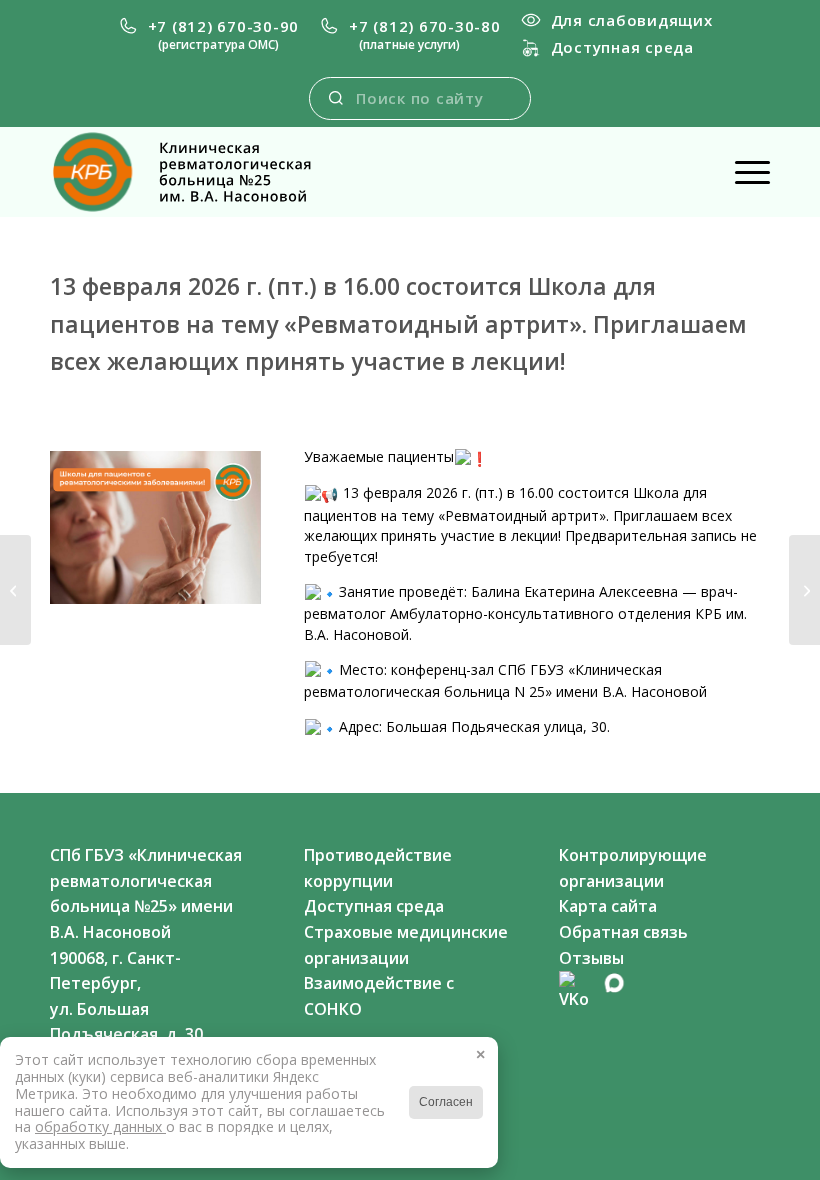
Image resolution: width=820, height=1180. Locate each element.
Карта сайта (608, 906)
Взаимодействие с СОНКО (379, 996)
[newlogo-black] (198, 172)
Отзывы (591, 958)
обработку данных (100, 1126)
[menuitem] (209, 35)
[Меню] (742, 172)
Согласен (446, 1102)
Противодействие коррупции (378, 868)
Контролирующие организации (633, 868)
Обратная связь (623, 932)
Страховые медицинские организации (406, 945)
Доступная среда (622, 47)
